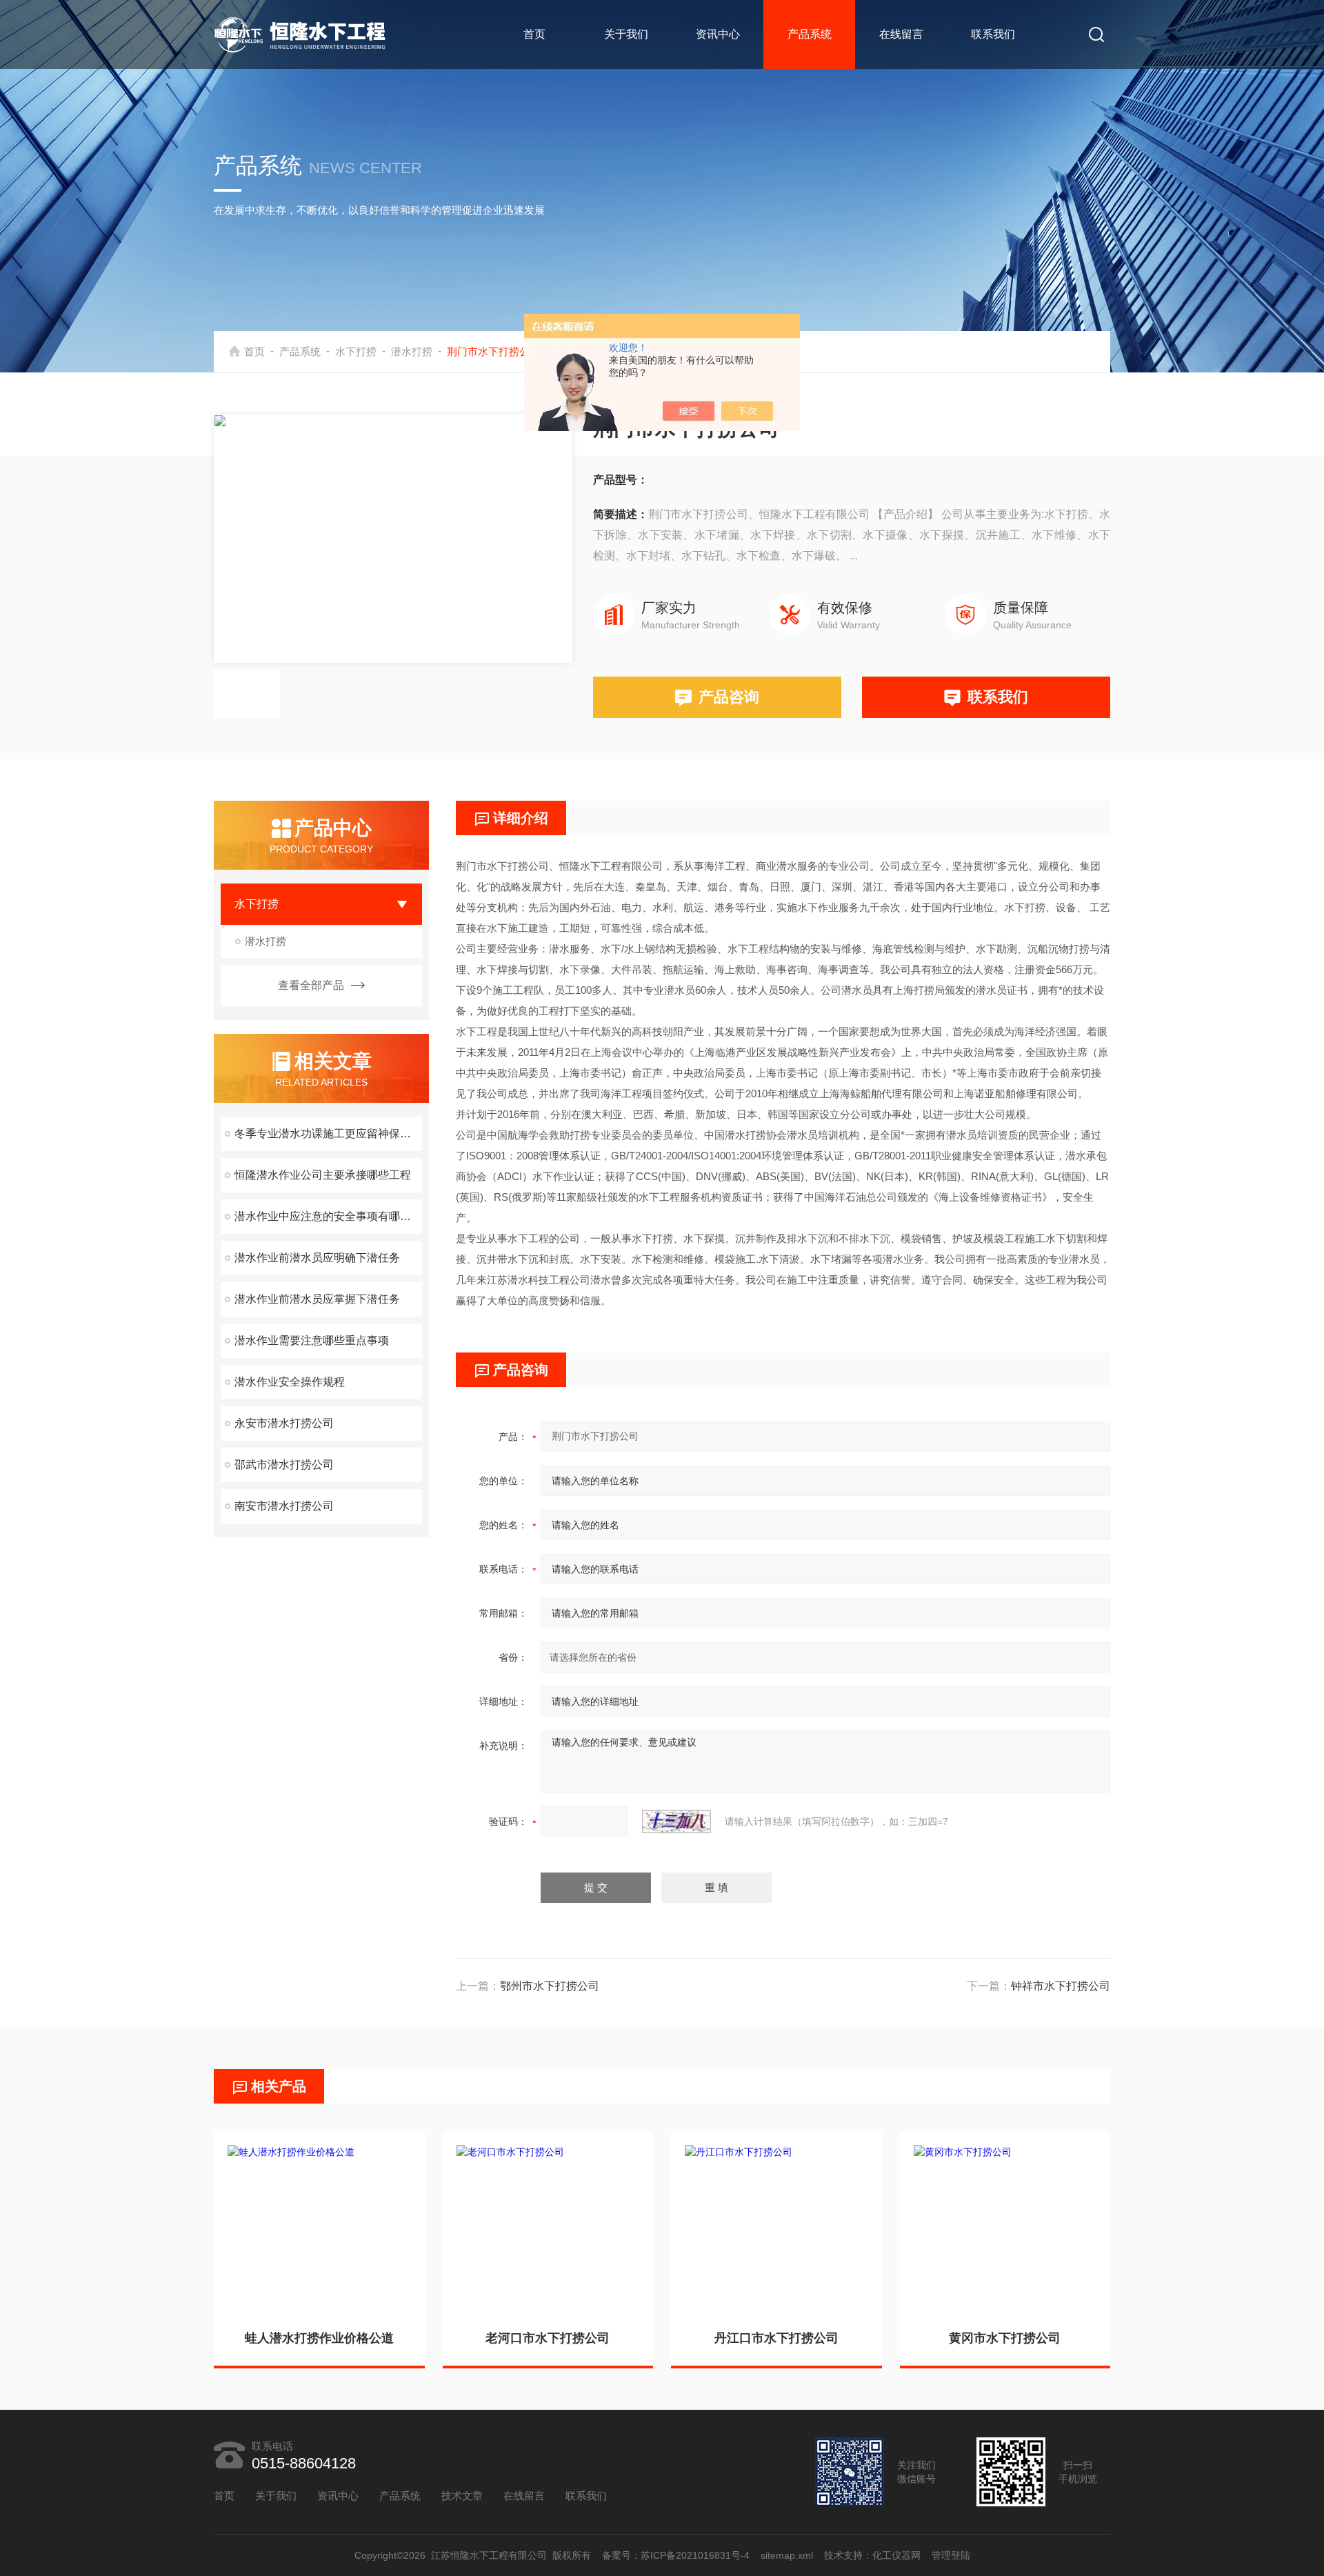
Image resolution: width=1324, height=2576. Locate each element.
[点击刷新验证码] (676, 1821)
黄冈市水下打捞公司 (1005, 2338)
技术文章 (462, 2496)
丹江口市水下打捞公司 (776, 2338)
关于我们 (626, 34)
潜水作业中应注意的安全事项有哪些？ (328, 1216)
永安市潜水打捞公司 (284, 1423)
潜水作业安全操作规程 (290, 1382)
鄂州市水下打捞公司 (550, 1986)
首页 (534, 34)
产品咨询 (729, 697)
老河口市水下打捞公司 (548, 2338)
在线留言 (901, 34)
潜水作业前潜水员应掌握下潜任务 (317, 1299)
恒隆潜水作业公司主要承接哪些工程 (323, 1175)
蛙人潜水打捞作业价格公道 (319, 2338)
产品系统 (810, 34)
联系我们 (993, 34)
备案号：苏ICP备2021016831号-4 (676, 2555)
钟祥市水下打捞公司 (1061, 1986)
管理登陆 (951, 2555)
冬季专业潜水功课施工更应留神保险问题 (328, 1134)
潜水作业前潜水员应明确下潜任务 (317, 1258)
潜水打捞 (412, 351)
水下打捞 (356, 351)
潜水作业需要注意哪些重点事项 (312, 1340)
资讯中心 (718, 34)
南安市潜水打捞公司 (284, 1506)
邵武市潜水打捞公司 (284, 1465)
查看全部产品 (311, 985)
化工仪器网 (896, 2555)
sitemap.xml (787, 2555)
